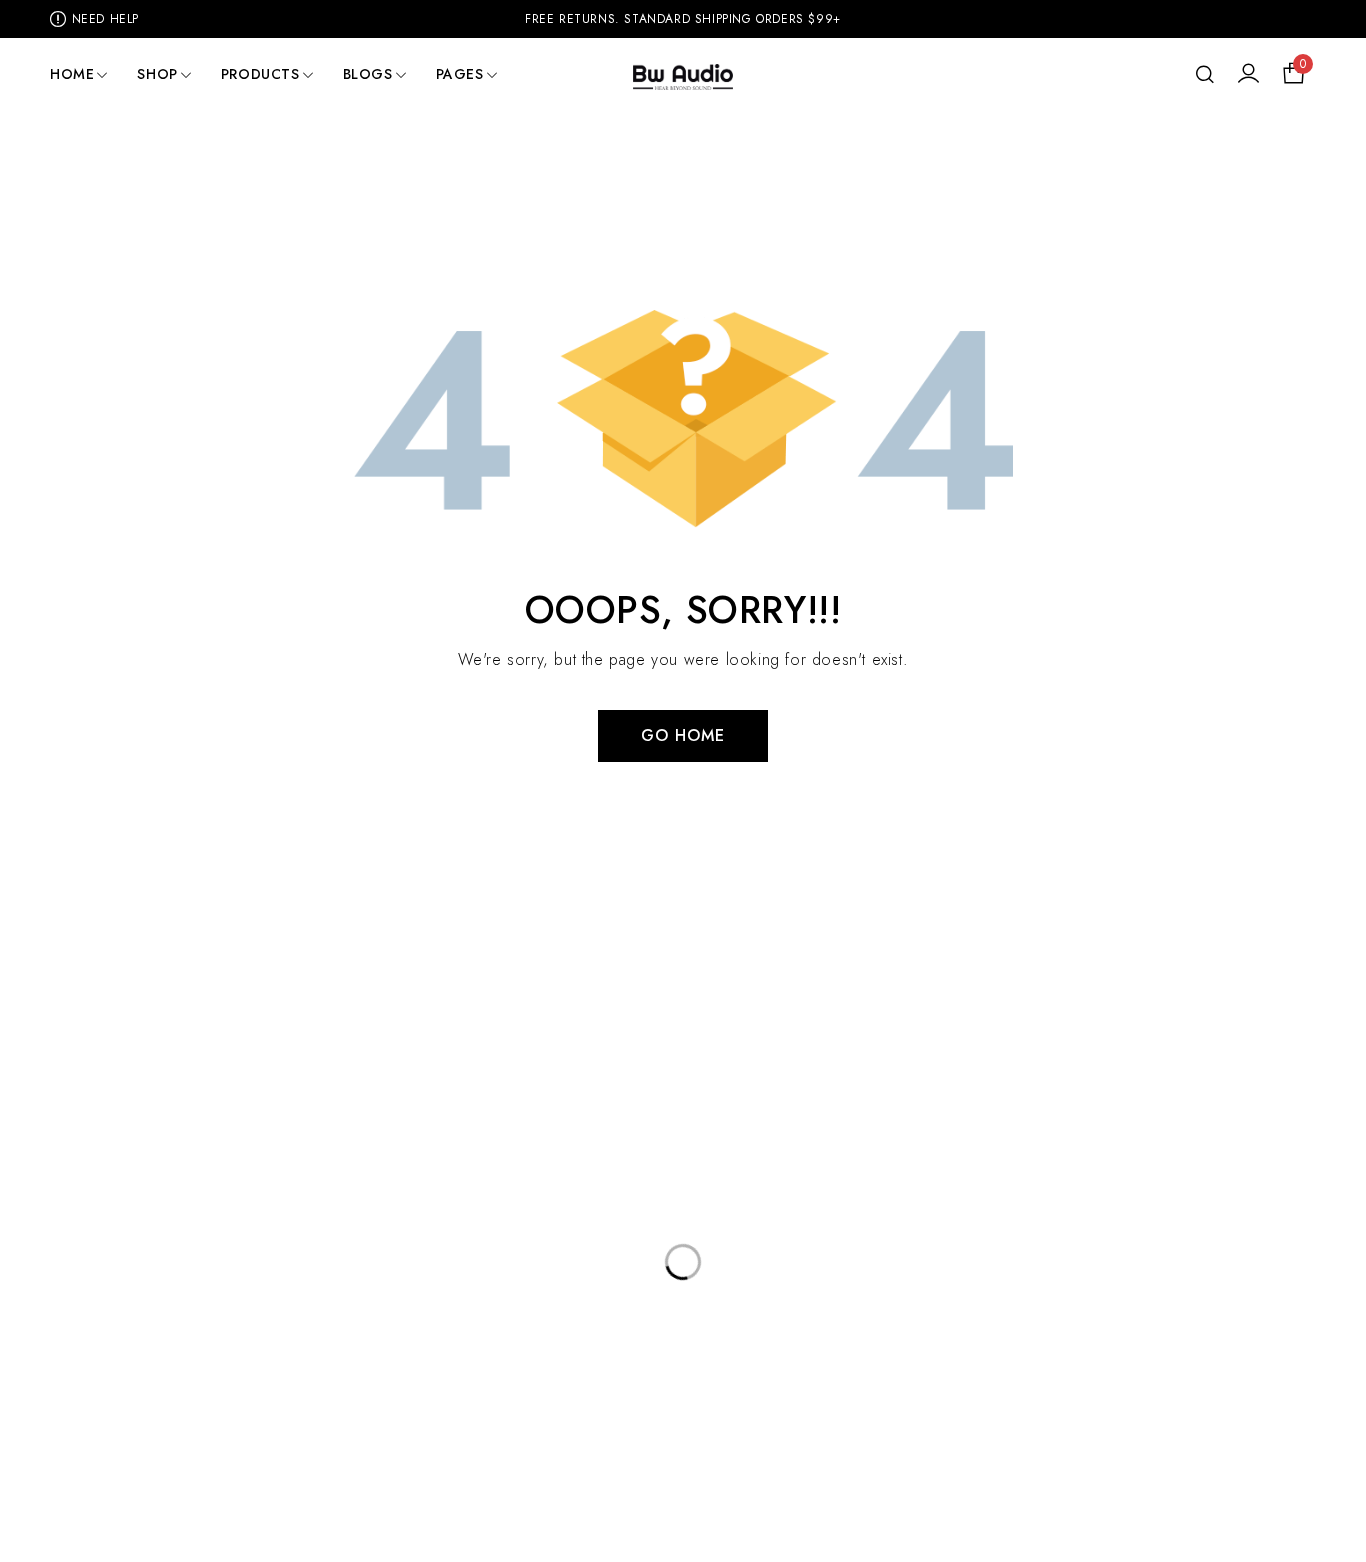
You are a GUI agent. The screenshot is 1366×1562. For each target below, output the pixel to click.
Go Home (683, 735)
